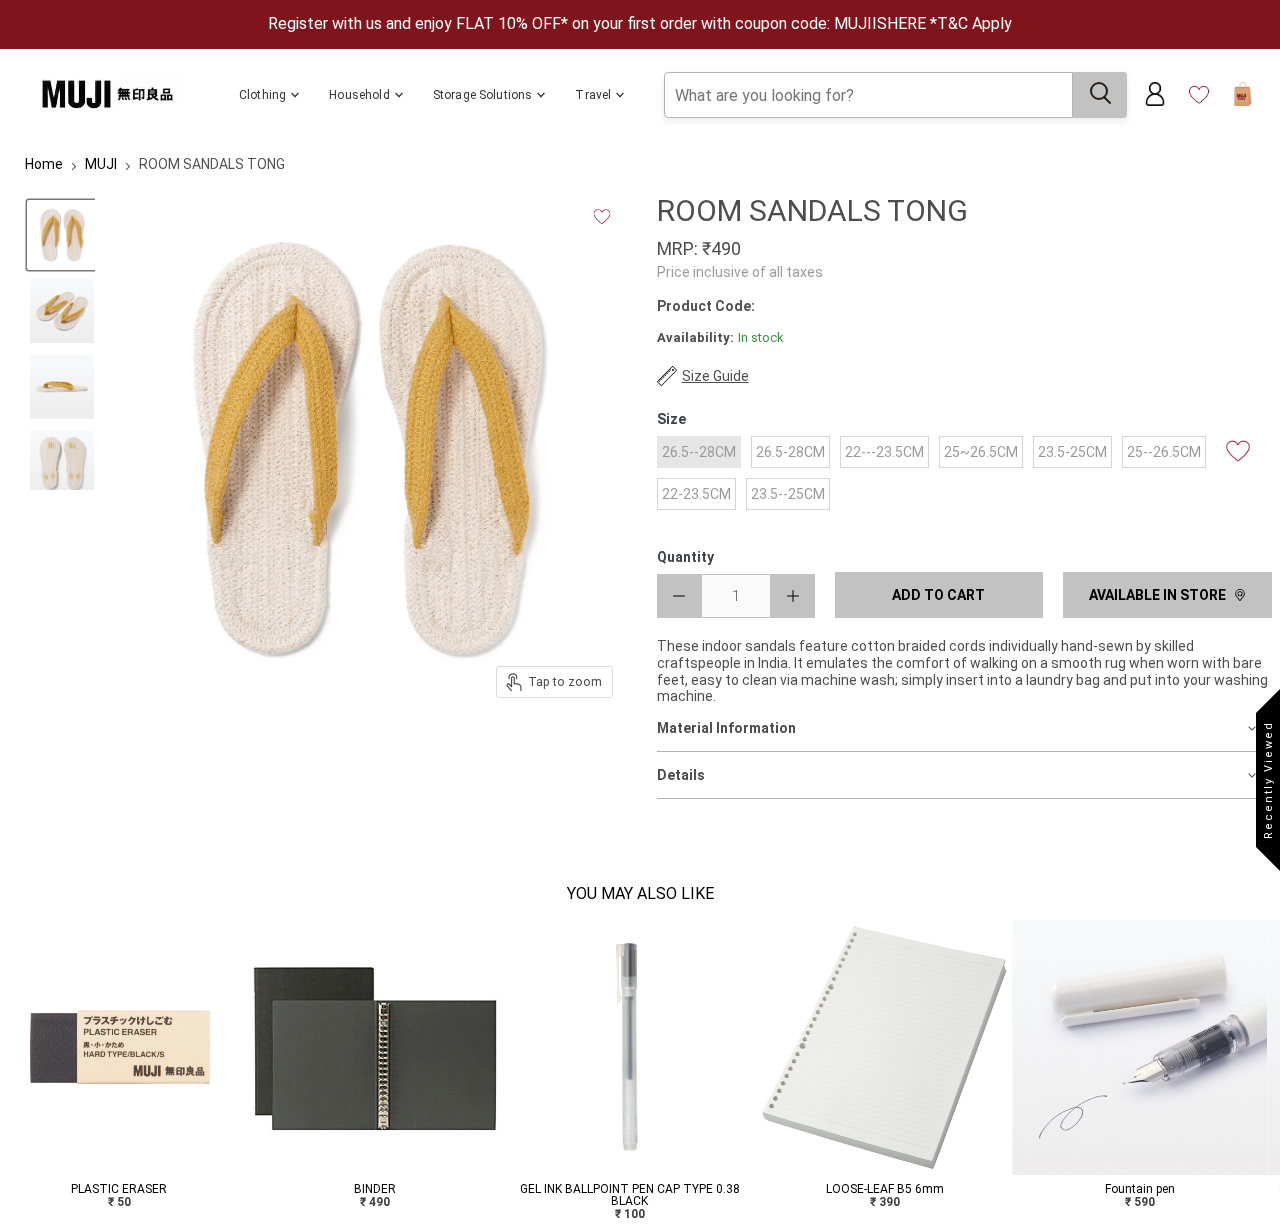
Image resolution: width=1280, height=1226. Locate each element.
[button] (12, 1076)
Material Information (726, 728)
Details (681, 775)
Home (44, 164)
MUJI (101, 164)
